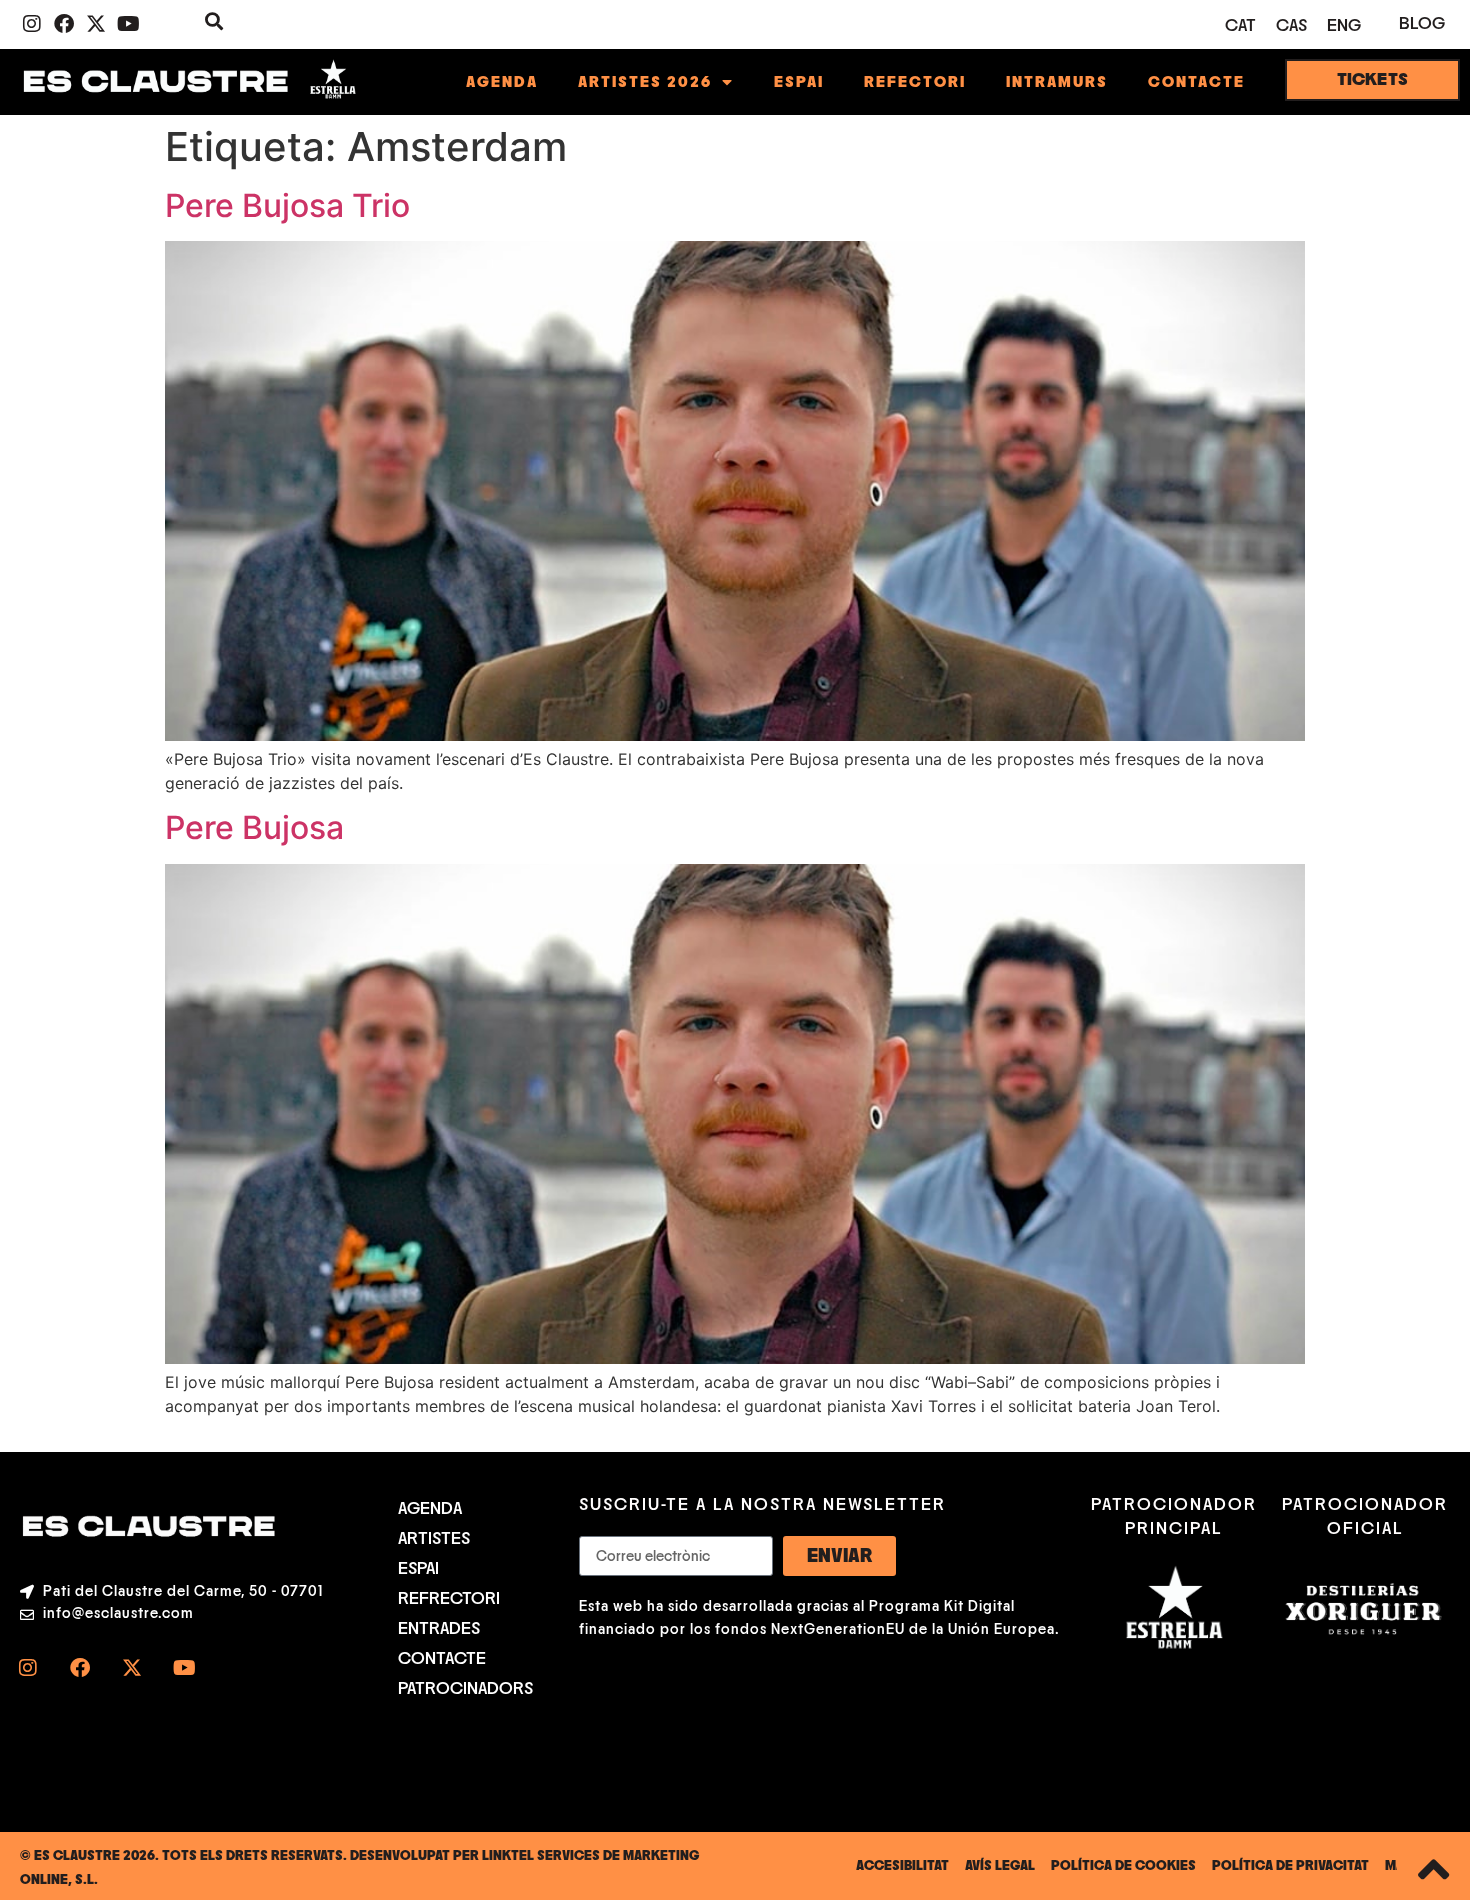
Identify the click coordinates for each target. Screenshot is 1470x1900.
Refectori (915, 82)
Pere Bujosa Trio (287, 205)
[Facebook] (64, 24)
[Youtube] (128, 24)
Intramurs (1057, 82)
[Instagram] (32, 24)
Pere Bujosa (254, 827)
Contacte (1196, 82)
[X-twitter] (96, 24)
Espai (799, 82)
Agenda (502, 82)
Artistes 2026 (645, 82)
